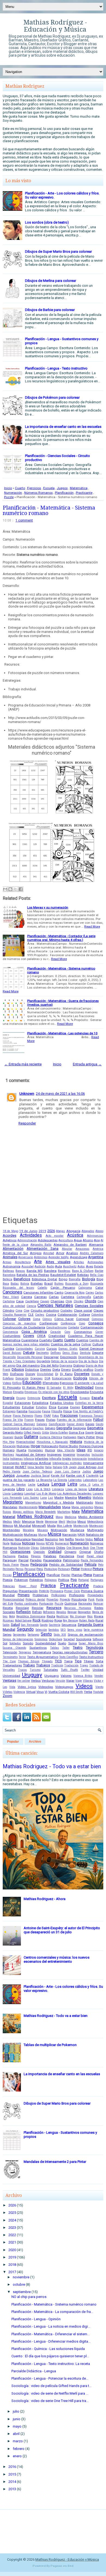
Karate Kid (58, 1476)
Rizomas (8, 1621)
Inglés (67, 1459)
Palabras (50, 1556)
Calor (99, 1288)
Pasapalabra (52, 1560)
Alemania (96, 1245)
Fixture (7, 1416)
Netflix (69, 1539)
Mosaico (43, 1530)
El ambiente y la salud (89, 1383)
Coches (40, 1315)
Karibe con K (75, 1476)
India (6, 1459)
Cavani (45, 1301)
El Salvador (54, 1388)
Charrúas (57, 1301)
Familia (22, 1411)
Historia (76, 1442)
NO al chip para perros (29, 2297)
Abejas (60, 1231)
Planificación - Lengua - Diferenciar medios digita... (51, 2341)
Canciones (13, 1292)
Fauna (46, 1411)
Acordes (10, 1235)
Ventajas (10, 1680)
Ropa (58, 1620)
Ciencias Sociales (89, 1306)
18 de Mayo (10, 1231)
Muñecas (31, 1535)
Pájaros (36, 1556)
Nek (62, 1539)
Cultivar (86, 1344)
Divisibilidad (45, 1374)
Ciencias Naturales (55, 1306)
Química (71, 1603)
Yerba (88, 1692)
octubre (19, 2284)
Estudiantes (11, 1407)
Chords (91, 1301)
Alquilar (67, 1249)
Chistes (79, 1301)
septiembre (22, 2292)
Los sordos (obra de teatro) (47, 222)
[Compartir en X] (15, 889)
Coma (37, 1319)
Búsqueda (97, 1284)
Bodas (15, 1284)
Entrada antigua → (87, 1064)
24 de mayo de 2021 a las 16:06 (60, 1094)
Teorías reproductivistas (70, 1652)
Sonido (28, 1643)
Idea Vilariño (66, 1450)
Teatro (78, 1647)
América (98, 1249)
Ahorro (88, 1240)
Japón (73, 1467)
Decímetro (42, 1353)
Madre (59, 1498)
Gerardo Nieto (13, 1432)
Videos (84, 1686)
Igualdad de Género (31, 1455)
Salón (6, 1625)
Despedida (43, 1361)
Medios (7, 1522)
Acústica (75, 1235)
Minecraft (39, 1526)
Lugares (98, 1494)
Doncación (22, 1378)
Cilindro (8, 1310)
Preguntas (10, 1591)
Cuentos (82, 1340)
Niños (99, 1539)
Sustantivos (38, 1648)
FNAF (47, 1416)
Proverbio (52, 1600)
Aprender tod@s (59, 1257)
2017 (12, 2272)
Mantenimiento (28, 1507)
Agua (78, 1240)
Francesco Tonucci (91, 1416)
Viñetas (8, 1692)
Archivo (35, 1742)
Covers (29, 1336)
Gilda (45, 1433)
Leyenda (9, 1489)
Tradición (57, 1665)
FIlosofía (57, 1411)
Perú (40, 1569)
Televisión (10, 1652)
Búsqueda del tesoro (18, 1288)
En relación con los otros (54, 1392)
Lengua (58, 1484)
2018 (12, 2265)
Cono (82, 1323)
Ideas (81, 1450)
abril (16, 2434)
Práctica (48, 1586)
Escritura (49, 1398)
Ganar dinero (75, 1424)
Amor (60, 1253)
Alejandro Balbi (41, 1245)
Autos (81, 1266)
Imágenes (54, 1455)
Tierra (68, 1661)
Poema (98, 1575)
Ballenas (8, 1271)
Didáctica (32, 1370)
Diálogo (79, 1365)
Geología (79, 1428)
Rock (37, 1620)
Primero (24, 1595)
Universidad (11, 1676)
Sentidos (54, 1630)
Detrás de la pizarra (64, 1361)
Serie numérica (93, 1630)
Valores (66, 1676)
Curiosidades (24, 1349)
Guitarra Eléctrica (51, 1437)
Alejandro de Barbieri (70, 1245)
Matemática (79, 488)
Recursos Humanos (78, 1608)
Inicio (8, 488)
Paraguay (10, 1560)
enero (17, 2456)
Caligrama (85, 1288)
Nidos (89, 1539)
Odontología (48, 1548)
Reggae (72, 1612)
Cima (19, 1311)
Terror (22, 1657)
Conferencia (68, 1323)
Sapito (44, 1625)
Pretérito (44, 1591)
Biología (89, 1279)
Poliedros (36, 1580)
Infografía (55, 1459)
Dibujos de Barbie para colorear (50, 310)
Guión (19, 1437)
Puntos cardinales (26, 1604)
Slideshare (56, 1639)
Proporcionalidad (13, 1600)
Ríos (90, 1616)
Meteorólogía (95, 1522)
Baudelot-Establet (63, 1275)
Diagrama (66, 1366)
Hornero (9, 1450)
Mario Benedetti (46, 1512)
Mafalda (98, 1498)
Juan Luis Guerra (67, 1472)
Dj (57, 1374)
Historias (23, 1446)
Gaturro (26, 1428)
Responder (27, 1123)
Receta (8, 1608)
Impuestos (83, 1455)
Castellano (32, 1301)
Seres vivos (75, 1630)
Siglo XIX (60, 1635)
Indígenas (16, 1459)
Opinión (39, 1552)
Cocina (51, 1315)
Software (98, 1639)
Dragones (37, 1378)
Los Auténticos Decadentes (74, 1494)
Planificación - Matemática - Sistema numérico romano (49, 510)
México (8, 1526)
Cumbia (8, 1349)
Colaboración (67, 1315)
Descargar (51, 1357)
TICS (58, 1661)
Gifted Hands (32, 1433)
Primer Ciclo (72, 1591)
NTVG (50, 1543)
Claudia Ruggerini (15, 1315)
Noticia (16, 1543)
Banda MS (35, 1271)
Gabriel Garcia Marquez (19, 1424)
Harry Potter (86, 1437)
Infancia (29, 1459)
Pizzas (7, 1575)
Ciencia (31, 1306)
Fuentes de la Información (74, 1420)
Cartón (98, 1297)
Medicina (71, 1517)
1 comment (24, 520)
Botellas (37, 1284)
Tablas (54, 1648)
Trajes (84, 1665)
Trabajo (29, 1665)
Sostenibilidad (46, 1643)
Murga (43, 1535)
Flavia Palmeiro (23, 1416)
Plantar (66, 1575)
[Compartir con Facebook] (21, 889)
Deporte (98, 1353)
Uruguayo (52, 1676)
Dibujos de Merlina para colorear (51, 281)
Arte (38, 1262)
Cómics (47, 1319)
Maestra (71, 1498)
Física (68, 1411)
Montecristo (81, 1526)
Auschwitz (70, 1266)
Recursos (54, 1608)
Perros (20, 1569)
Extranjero (9, 1411)
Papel (80, 1556)
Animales (10, 1257)
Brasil (49, 1284)
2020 (12, 2250)
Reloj (12, 1616)
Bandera (50, 1271)
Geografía (64, 1428)
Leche (32, 1485)
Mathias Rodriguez (35, 1517)
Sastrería (55, 1625)
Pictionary (64, 1569)
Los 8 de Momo (46, 1494)
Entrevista (34, 1398)
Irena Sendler (36, 1467)
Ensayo (21, 1398)
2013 (12, 2489)
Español (8, 1403)
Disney (30, 1374)
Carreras (40, 1297)
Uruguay (32, 1675)
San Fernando (30, 1625)
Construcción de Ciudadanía (24, 1327)
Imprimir (69, 1455)
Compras (97, 1319)
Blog (100, 1279)
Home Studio (68, 1446)
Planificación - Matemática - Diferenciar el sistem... (51, 2334)
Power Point (28, 1586)
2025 (12, 2213)
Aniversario (26, 1257)
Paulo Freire (11, 1565)
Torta (99, 1661)
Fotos (56, 1416)
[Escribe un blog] (10, 889)
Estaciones (23, 1403)
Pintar (76, 1569)
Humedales (36, 1450)
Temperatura (42, 1652)
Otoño (99, 1552)
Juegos (62, 488)
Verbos (36, 1681)
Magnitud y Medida (59, 1502)
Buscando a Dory (77, 1284)
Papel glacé (95, 1556)
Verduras (48, 1681)
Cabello (42, 1288)
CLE (31, 1315)
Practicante (84, 493)
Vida (12, 1687)
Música (54, 1534)
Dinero (66, 1370)
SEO (63, 1630)
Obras (35, 1548)
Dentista (85, 1353)
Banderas (64, 1271)
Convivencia (10, 1332)
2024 (12, 2220)
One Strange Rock (78, 1548)
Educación (32, 1383)
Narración (69, 1535)
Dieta (56, 1370)
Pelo (101, 1565)
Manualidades (50, 1507)
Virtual (31, 1692)
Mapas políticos (23, 1512)
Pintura (98, 1569)
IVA (65, 1467)
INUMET (21, 1467)
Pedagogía (39, 1564)
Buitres (59, 1284)
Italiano (57, 1467)
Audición (40, 1266)
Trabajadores (12, 1665)
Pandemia (67, 1556)
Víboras (88, 1681)
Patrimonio (71, 1560)
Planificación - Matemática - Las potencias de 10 (62, 1033)
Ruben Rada (87, 1621)
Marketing (64, 1512)
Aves (90, 1266)
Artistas (79, 1262)
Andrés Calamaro (92, 1253)
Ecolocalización (62, 1378)
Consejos (96, 1323)
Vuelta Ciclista (59, 1692)
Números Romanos (38, 493)
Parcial (24, 1560)
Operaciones (20, 1552)
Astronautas (95, 1262)
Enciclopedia (80, 1392)
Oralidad (55, 1552)
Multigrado (95, 1530)
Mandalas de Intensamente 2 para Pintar (55, 2162)
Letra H (98, 1485)
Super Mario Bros (91, 1643)
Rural (99, 1620)
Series (7, 1635)
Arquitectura (23, 1262)
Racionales (85, 1604)
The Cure (9, 1661)
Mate (76, 1512)
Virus (40, 1692)
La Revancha (44, 1480)
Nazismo (51, 1539)
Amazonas (82, 1249)
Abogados (88, 1231)
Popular (13, 1742)
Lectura (43, 1484)
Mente (40, 1522)
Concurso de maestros (19, 1323)
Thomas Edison (29, 1661)
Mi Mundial (22, 1526)
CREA (41, 1336)
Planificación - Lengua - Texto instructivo (56, 368)
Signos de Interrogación (18, 1639)
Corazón (56, 1332)
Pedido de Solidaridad (66, 1565)
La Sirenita (60, 1480)
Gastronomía (11, 1428)
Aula (58, 1266)
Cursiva (40, 1349)
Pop (74, 1580)
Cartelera (68, 1297)
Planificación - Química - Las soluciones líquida (48, 2349)
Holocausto (50, 1446)
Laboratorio (90, 1480)
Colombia (97, 1315)
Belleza (7, 1279)
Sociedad (69, 1639)
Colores (24, 1319)
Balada (99, 1266)
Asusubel (28, 1266)
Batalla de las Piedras (33, 1275)
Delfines (56, 1353)
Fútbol (98, 1420)
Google (89, 1433)
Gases (90, 1424)
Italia (48, 1467)
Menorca (28, 1522)
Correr (99, 1332)
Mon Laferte (64, 1526)
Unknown (27, 1094)
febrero (19, 2449)
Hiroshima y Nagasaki (52, 1442)
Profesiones (59, 1595)
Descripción (68, 1357)
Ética (53, 1407)
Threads (47, 1661)
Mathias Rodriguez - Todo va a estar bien (52, 1766)
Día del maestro (28, 1365)
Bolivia (25, 1284)
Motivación (59, 1530)
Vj (46, 1692)
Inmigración (79, 1459)
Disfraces (17, 1374)
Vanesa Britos (83, 1676)
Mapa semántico (82, 1507)
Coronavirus (83, 1332)
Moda (52, 1526)
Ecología (80, 1378)
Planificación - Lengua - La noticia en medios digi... (51, 2326)
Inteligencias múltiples (67, 1463)
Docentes (82, 1374)
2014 (12, 2482)
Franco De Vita (13, 1420)
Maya (59, 1517)
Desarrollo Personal (30, 1357)
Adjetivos (10, 1240)
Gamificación (57, 1424)
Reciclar (38, 1608)
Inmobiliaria (96, 1459)
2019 (42, 1231)
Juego (98, 1471)
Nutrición (24, 1548)
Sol (5, 1643)
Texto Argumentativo (43, 1657)
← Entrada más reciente (23, 1064)
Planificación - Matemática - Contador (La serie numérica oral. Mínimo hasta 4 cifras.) (61, 938)
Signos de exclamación (85, 1635)
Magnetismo (33, 1503)
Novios (40, 1543)
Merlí (62, 1522)
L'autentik (92, 1476)
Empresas (31, 1392)
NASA (81, 1535)
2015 (12, 2474)
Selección (41, 1630)
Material (9, 1517)
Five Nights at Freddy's (88, 1411)
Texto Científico (68, 1657)
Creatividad (57, 1336)
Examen (75, 1407)
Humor (50, 1450)
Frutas (51, 1420)
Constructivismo (57, 1327)
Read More (92, 926)
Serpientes (20, 1635)
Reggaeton (84, 1612)
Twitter (85, 1670)
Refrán (37, 1612)
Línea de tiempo (76, 1489)
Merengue (51, 1522)
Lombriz (18, 1493)
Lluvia (7, 1494)
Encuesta (96, 1392)
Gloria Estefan (59, 1433)
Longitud (30, 1494)
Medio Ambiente (91, 1517)
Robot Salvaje (23, 1621)
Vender (99, 1676)
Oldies (61, 1548)
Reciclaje (22, 1608)
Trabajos (43, 1665)
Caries (90, 1293)
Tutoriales (51, 1670)
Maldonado (85, 1502)
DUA (47, 1378)
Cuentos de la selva (66, 1344)
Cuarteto (46, 1340)
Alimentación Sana (43, 1249)
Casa (20, 1301)
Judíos (87, 1472)
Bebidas (83, 1275)
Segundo (25, 1629)
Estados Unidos (62, 1403)
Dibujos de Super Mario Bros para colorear (58, 251)
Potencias (9, 1586)
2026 (51, 1231)
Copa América (34, 1332)
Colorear (9, 1319)
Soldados (15, 1643)
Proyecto (65, 1600)
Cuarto (20, 488)
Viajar (70, 1681)
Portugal (84, 1580)
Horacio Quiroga (91, 1446)
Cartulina (9, 1301)
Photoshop (51, 1569)
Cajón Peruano (63, 1288)
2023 (12, 2228)
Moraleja (28, 1530)
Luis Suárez (31, 1498)
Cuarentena (30, 1340)
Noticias (29, 1543)
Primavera (57, 1591)
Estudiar (28, 1407)
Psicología (79, 1599)
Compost (83, 1319)
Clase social (83, 1310)
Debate (29, 1353)
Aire (97, 1240)
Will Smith (77, 1692)
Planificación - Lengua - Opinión (36, 2319)
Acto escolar (55, 1236)
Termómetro (10, 1657)
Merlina (71, 1522)
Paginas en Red (62, 2566)
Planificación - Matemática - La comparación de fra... (52, 2312)
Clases (98, 1310)
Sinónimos (41, 1639)
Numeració (62, 1543)
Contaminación (92, 1327)
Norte (6, 1543)
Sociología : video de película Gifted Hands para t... (52, 2386)
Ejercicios (34, 488)
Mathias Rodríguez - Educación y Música (55, 26)
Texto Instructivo (91, 1657)
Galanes (42, 1424)
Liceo (29, 1489)
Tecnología (95, 1647)
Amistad (49, 1253)
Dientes (46, 1370)
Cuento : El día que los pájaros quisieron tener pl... (50, 2356)
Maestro (85, 1497)
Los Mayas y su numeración (48, 907)
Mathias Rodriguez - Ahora (45, 1899)
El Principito (12, 1388)
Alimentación (13, 1249)
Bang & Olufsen (83, 1271)
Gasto (99, 1424)
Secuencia (69, 1625)
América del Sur (15, 1253)
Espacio (85, 1398)
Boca (6, 1284)
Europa (63, 1407)
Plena (88, 1575)
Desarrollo (9, 1357)
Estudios (41, 1407)
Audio (50, 1266)
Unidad (98, 1670)
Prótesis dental (35, 1600)
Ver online (24, 1681)
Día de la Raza (88, 1361)
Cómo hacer (64, 1319)
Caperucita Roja (74, 1293)
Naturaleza (23, 1539)
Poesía (8, 1580)
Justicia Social (40, 1476)
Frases (40, 1420)
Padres (23, 1556)
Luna (43, 1498)
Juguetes (23, 1476)
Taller (66, 1648)
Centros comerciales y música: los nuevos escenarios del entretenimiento (57, 1959)
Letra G (85, 1485)
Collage (84, 1315)
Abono (99, 1231)
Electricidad (84, 1387)
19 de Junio (28, 1231)
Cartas (54, 1297)
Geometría (95, 1428)
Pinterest (86, 1569)
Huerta (21, 1450)
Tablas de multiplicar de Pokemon (50, 2045)
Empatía (18, 1392)
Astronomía (12, 1266)
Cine (26, 1311)
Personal (30, 1569)
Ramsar (98, 1604)
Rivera (99, 1616)
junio (17, 2419)
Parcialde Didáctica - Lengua (34, 2371)
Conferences (49, 1323)
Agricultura (66, 1240)
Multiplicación (13, 1535)
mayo (17, 2426)
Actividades (31, 1235)
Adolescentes (48, 1240)
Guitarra (31, 1437)
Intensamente (93, 1463)
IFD (90, 1450)
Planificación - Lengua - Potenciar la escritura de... (50, 2378)
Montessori (96, 1526)
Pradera (98, 1586)
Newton (80, 1539)
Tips (78, 1661)
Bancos (20, 1271)
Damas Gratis (68, 1349)
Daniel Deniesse (91, 1349)
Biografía (75, 1279)
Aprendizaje (79, 1257)
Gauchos (38, 1428)
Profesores (77, 1595)
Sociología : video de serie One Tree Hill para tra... (50, 2401)
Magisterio (13, 1502)
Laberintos (75, 1480)
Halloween (70, 1437)
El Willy (68, 1388)
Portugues (97, 1580)
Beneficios (22, 1279)
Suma (73, 1643)
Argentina (96, 1257)
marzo (18, 2441)
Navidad (38, 1539)
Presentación (28, 1591)
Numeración (13, 493)
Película (91, 1564)
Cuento (70, 1340)
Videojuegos (64, 1687)
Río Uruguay (78, 1616)
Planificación (64, 493)
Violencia (19, 1692)
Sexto (46, 1634)
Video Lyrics (27, 1687)
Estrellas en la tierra (89, 1403)
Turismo (35, 1670)
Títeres (89, 1661)
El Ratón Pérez (34, 1388)
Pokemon (21, 1580)
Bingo (63, 1279)
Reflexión (23, 1612)
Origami (70, 1552)
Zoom (7, 1696)
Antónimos (41, 1257)
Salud (15, 1625)
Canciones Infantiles (38, 1292)
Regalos (61, 1612)
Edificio (17, 1383)
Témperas (25, 1652)
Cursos (52, 1349)
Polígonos (51, 1580)
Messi (82, 1522)
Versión (60, 1681)
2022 (12, 2235)
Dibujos (18, 1369)
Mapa (66, 1507)
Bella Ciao (97, 1275)
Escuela (49, 488)
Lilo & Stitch (42, 1489)
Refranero (49, 1612)
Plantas (77, 1575)
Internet (8, 1467)
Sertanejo (33, 1635)
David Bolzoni (12, 1353)
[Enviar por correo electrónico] (5, 889)
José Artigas (87, 1467)
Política (64, 1580)
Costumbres (12, 1336)
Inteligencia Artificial (36, 1463)
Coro (67, 1332)
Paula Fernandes (92, 1560)
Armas (7, 1262)
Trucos (22, 1670)
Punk (91, 1600)
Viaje (79, 1681)
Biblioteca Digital (44, 1279)
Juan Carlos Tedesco (37, 1472)
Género (50, 1428)
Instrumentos (11, 1463)
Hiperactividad (25, 1442)
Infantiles (42, 1459)
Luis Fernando (12, 1498)
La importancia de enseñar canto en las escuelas (63, 427)
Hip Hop (9, 1442)
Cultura (98, 1344)
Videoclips (46, 1687)
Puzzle (9, 497)
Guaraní (8, 1437)
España (97, 1398)
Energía (9, 1398)
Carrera (27, 1297)
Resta (51, 1616)
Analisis (72, 1253)
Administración (27, 1240)
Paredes (36, 1560)
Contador (74, 1327)
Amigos (36, 1253)
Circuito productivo (45, 1310)
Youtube (98, 1692)
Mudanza (77, 1530)
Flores (38, 1416)
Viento (99, 1687)
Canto (59, 1292)
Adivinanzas (95, 1236)
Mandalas (10, 1507)
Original (85, 1552)
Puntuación (46, 1604)
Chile (69, 1301)
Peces (25, 1565)
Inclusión (97, 1455)
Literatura (96, 1489)
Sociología (84, 1639)
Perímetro (9, 1569)
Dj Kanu (66, 1374)
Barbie (99, 1271)
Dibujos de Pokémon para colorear (52, 397)
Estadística (40, 1403)
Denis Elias (70, 1353)
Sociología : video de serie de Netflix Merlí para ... (50, 2393)
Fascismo (35, 1411)
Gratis (99, 1432)
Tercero (96, 1652)
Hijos (100, 1437)
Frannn (29, 1420)
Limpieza (58, 1489)
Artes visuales (58, 1262)
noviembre (21, 2277)
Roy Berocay (71, 1621)
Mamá (99, 1503)
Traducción (71, 1665)
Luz (51, 1498)
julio (16, 2411)
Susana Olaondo (14, 1648)
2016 (12, 2467)
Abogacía (73, 1231)
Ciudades (66, 1311)
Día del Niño (50, 1365)
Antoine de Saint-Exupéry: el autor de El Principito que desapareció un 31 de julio (62, 1930)
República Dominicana (31, 1616)
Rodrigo (47, 1620)
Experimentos (93, 1407)
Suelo (62, 1643)
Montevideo (11, 1530)
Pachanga (9, 1556)
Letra (72, 1484)
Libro (21, 1489)
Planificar (53, 1575)
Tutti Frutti (69, 1670)
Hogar (36, 1446)
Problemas (40, 1595)
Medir (17, 1522)
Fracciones (69, 1415)
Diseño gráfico (83, 1370)
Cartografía (84, 1297)
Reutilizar (62, 1616)
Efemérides (51, 1383)
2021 (12, 2242)
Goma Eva (76, 1432)
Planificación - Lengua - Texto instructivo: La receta (51, 2364)
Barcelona (9, 1275)
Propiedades (95, 1595)
